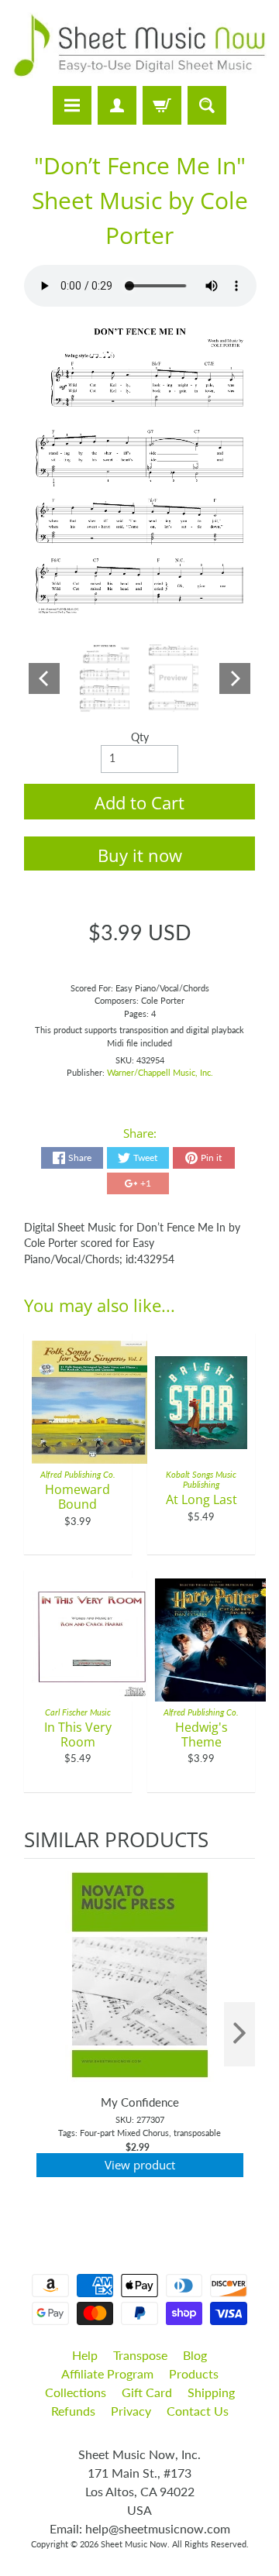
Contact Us (198, 2411)
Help (85, 2355)
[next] (239, 2034)
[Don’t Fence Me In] (105, 678)
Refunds (73, 2411)
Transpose (140, 2355)
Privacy (131, 2411)
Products (194, 2373)
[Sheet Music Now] (139, 45)
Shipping (211, 2392)
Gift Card (147, 2392)
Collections (76, 2392)
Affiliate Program (107, 2373)
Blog (195, 2355)
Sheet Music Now (134, 2544)
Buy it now (140, 855)
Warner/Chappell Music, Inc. (160, 1072)
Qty (140, 737)
